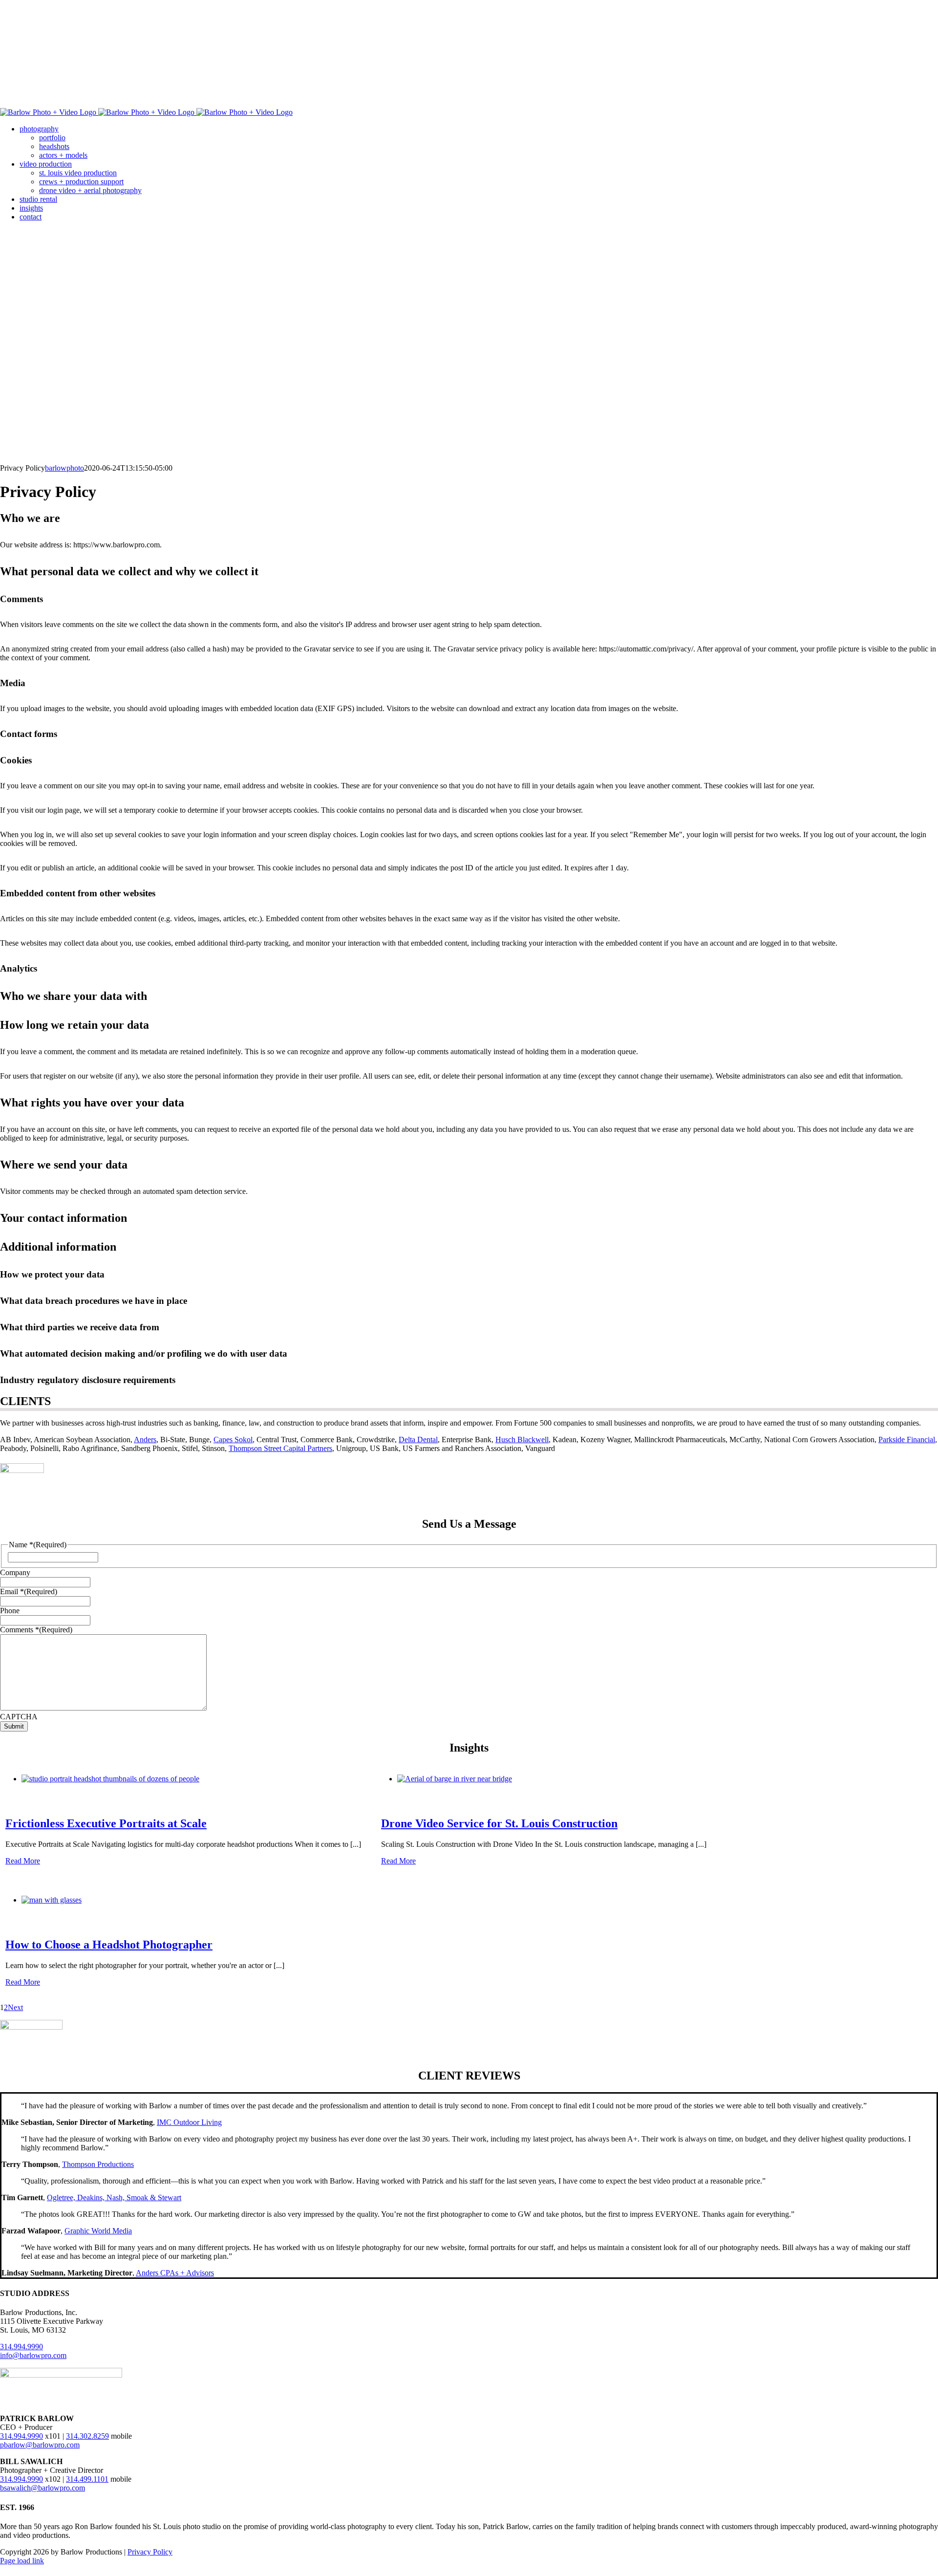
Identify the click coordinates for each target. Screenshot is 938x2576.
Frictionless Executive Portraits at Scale (106, 1823)
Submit (14, 1726)
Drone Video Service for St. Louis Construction (499, 1823)
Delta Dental (418, 1440)
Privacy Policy (150, 2552)
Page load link (22, 2561)
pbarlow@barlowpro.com (40, 2445)
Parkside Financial (907, 1440)
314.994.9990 (21, 2347)
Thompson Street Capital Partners (280, 1448)
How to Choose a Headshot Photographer (109, 1945)
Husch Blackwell (522, 1440)
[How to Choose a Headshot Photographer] (52, 1900)
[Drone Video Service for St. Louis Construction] (455, 1779)
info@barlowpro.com (33, 2355)
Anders (145, 1440)
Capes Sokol (233, 1440)
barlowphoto (64, 468)
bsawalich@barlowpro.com (43, 2488)
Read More (23, 1861)
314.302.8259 (87, 2436)
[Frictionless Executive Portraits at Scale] (110, 1779)
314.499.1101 (87, 2479)
